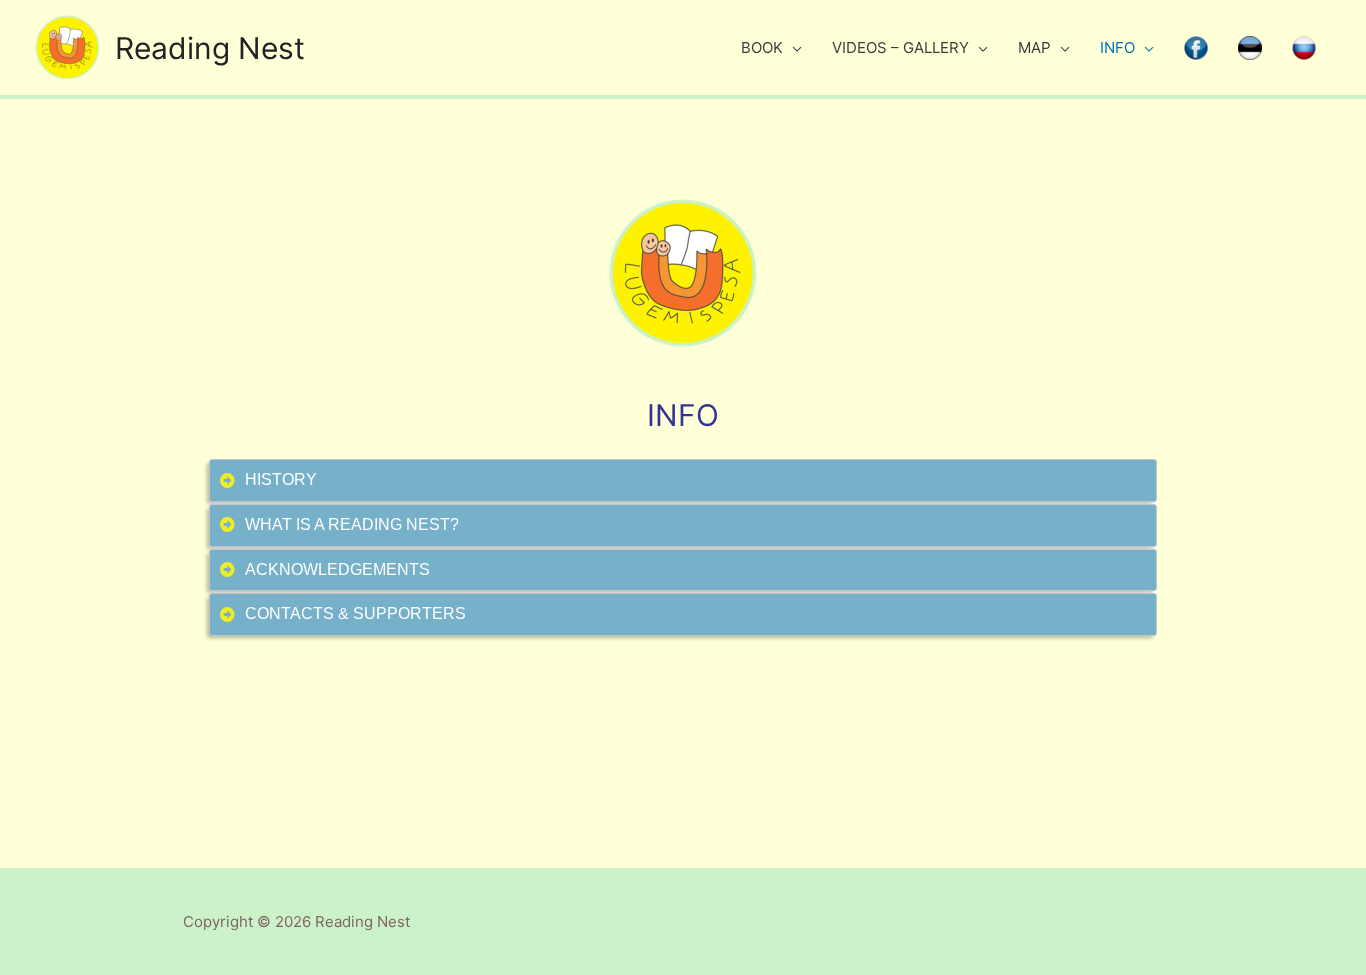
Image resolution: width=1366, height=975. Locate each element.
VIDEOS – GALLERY (900, 47)
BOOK (762, 47)
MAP (1034, 47)
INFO (1117, 47)
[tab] (682, 480)
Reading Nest (210, 48)
